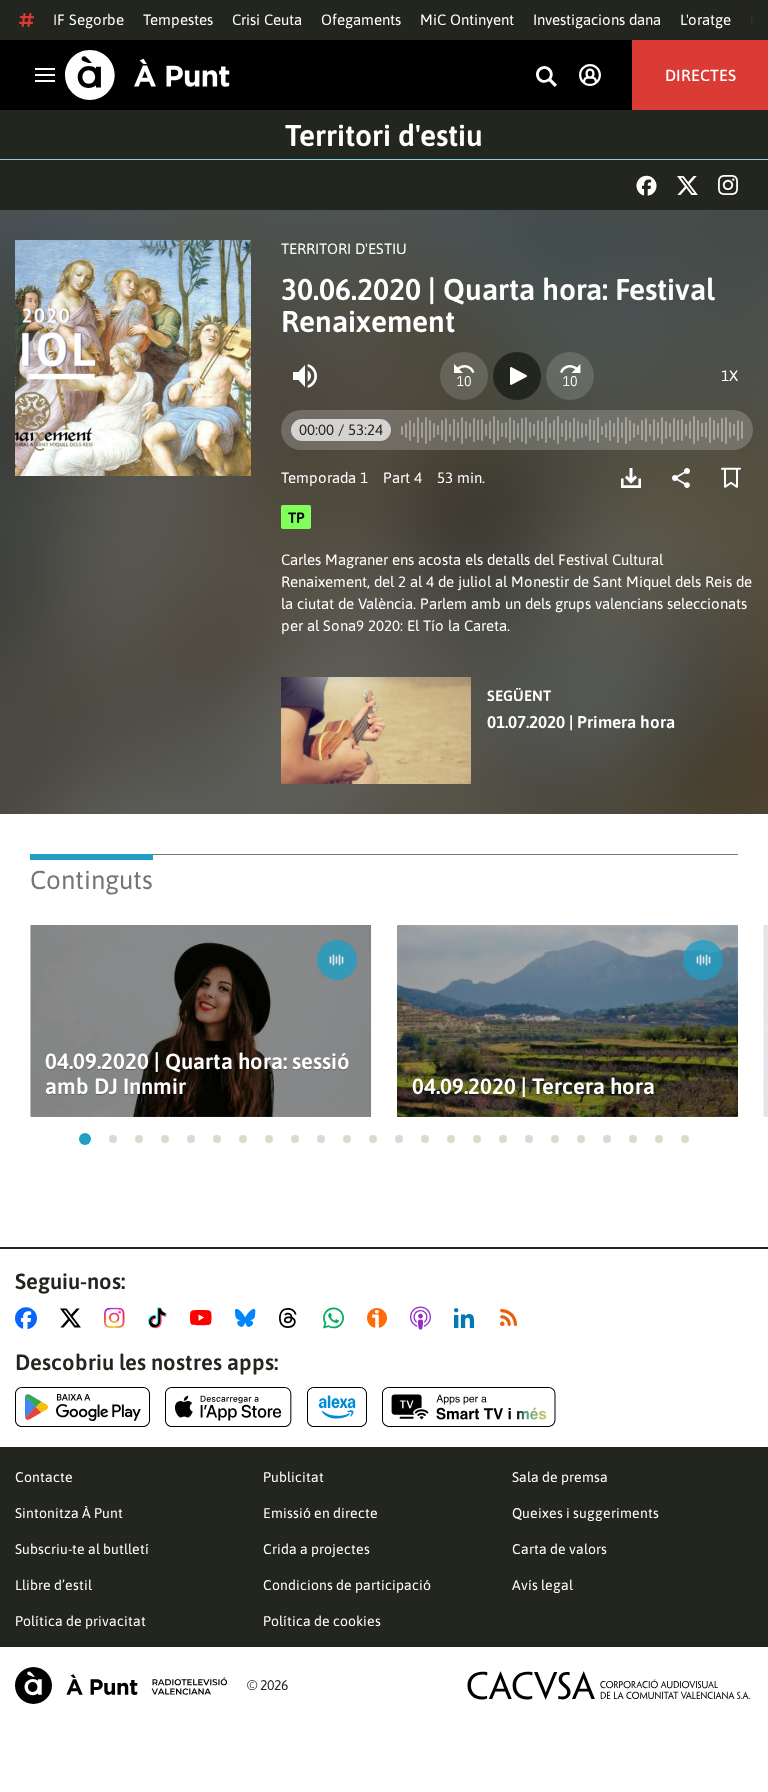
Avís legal (542, 1585)
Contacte (44, 1477)
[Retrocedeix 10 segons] (464, 376)
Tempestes (178, 19)
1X (729, 375)
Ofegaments (361, 19)
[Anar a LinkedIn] (468, 1318)
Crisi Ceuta (267, 19)
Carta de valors (559, 1549)
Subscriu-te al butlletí (82, 1549)
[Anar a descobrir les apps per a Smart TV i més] (469, 1407)
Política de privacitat (80, 1621)
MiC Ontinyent (467, 19)
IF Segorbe (88, 19)
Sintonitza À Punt (69, 1513)
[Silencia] (305, 376)
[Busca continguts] (546, 77)
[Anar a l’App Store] (228, 1407)
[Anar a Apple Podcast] (424, 1318)
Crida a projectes (316, 1549)
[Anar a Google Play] (82, 1407)
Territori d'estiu (384, 135)
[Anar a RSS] (513, 1318)
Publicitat (293, 1477)
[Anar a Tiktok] (161, 1318)
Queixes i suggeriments (585, 1513)
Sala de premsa (560, 1477)
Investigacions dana (597, 19)
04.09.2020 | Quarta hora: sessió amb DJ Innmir (197, 1074)
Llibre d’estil (53, 1585)
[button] (85, 1139)
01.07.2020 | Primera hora (581, 722)
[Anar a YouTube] (205, 1318)
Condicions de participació (347, 1585)
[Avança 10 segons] (570, 376)
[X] (687, 185)
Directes (700, 75)
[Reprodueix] (517, 376)
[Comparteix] (686, 478)
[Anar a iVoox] (381, 1318)
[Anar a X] (74, 1318)
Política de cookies (322, 1621)
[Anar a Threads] (293, 1318)
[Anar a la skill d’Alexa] (337, 1407)
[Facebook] (646, 185)
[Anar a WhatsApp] (337, 1318)
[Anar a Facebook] (30, 1318)
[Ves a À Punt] (147, 75)
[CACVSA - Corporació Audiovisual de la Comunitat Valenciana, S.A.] (609, 1685)
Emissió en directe (320, 1513)
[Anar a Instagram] (118, 1318)
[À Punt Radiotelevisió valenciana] (121, 1685)
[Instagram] (728, 185)
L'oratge (705, 19)
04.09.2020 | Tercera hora (533, 1086)
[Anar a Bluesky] (249, 1318)
